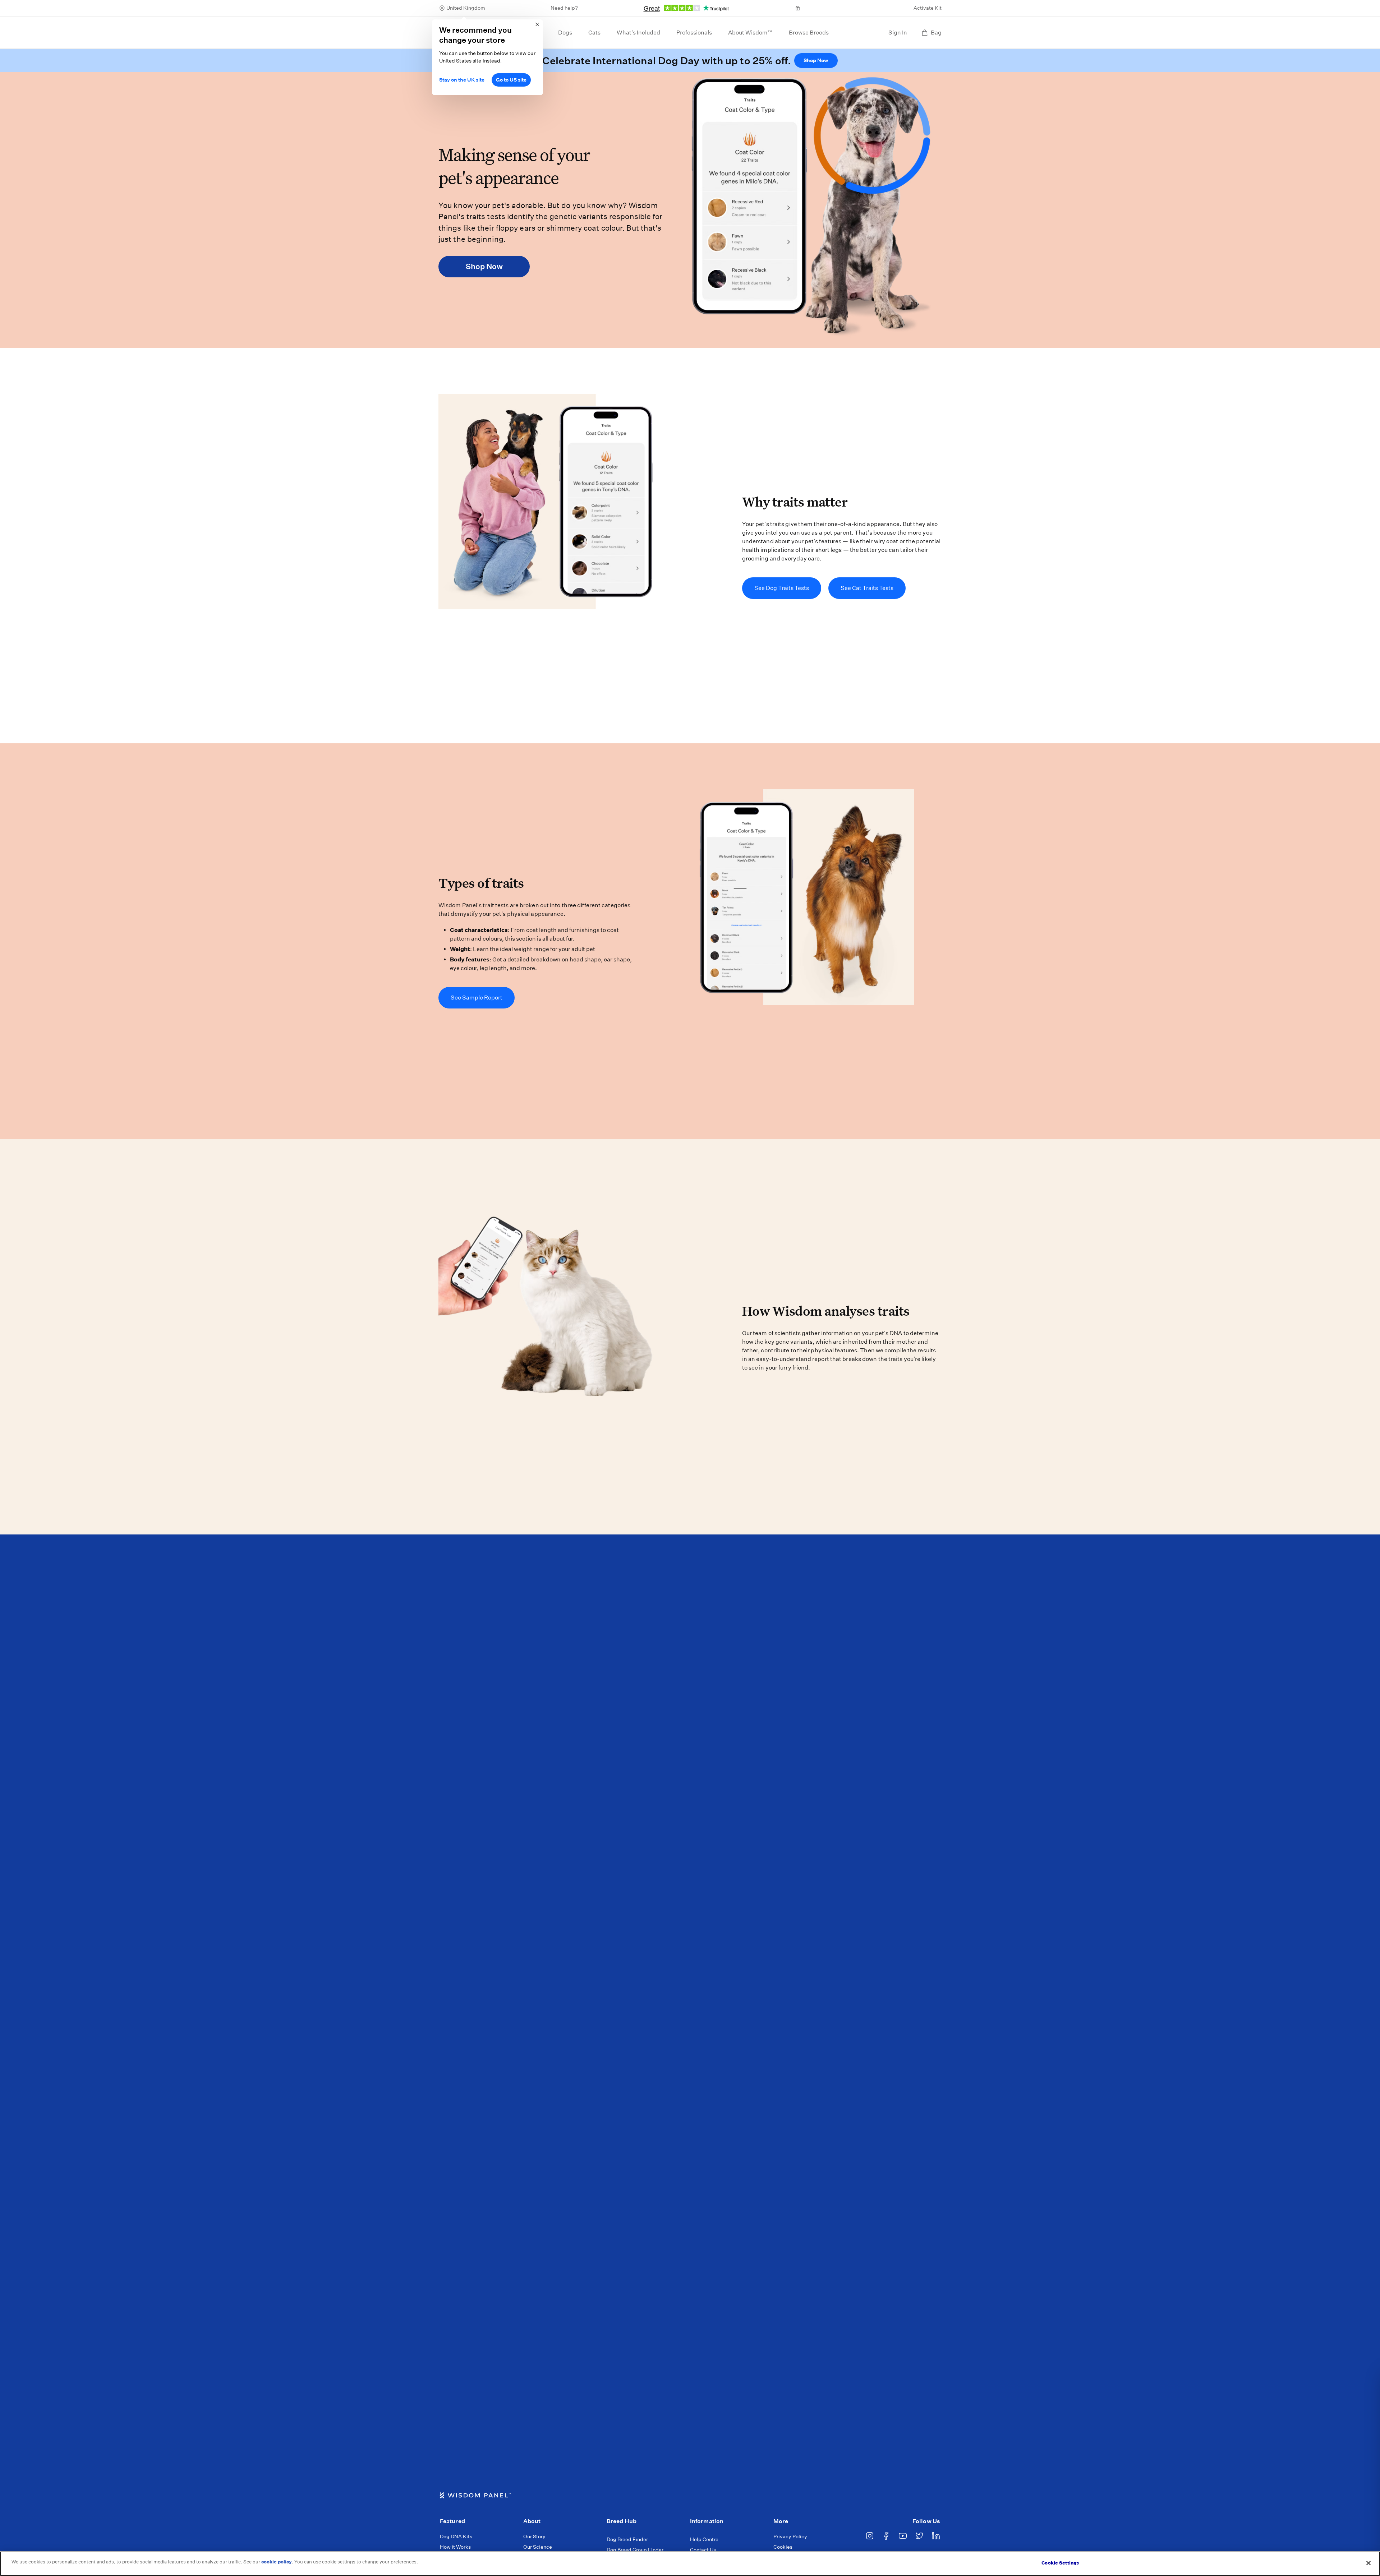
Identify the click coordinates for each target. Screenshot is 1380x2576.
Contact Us (703, 2550)
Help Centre (704, 2539)
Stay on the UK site (462, 80)
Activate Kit (928, 8)
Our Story (534, 2536)
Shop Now (816, 60)
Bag (936, 33)
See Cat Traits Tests (867, 588)
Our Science (538, 2547)
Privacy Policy (790, 2536)
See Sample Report (477, 998)
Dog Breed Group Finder (635, 2550)
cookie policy (277, 2562)
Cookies (783, 2547)
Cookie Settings (1060, 2563)
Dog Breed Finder (627, 2539)
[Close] (1368, 2563)
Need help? (564, 8)
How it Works (455, 2547)
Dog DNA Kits (456, 2536)
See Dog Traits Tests (782, 588)
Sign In (898, 33)
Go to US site (511, 80)
